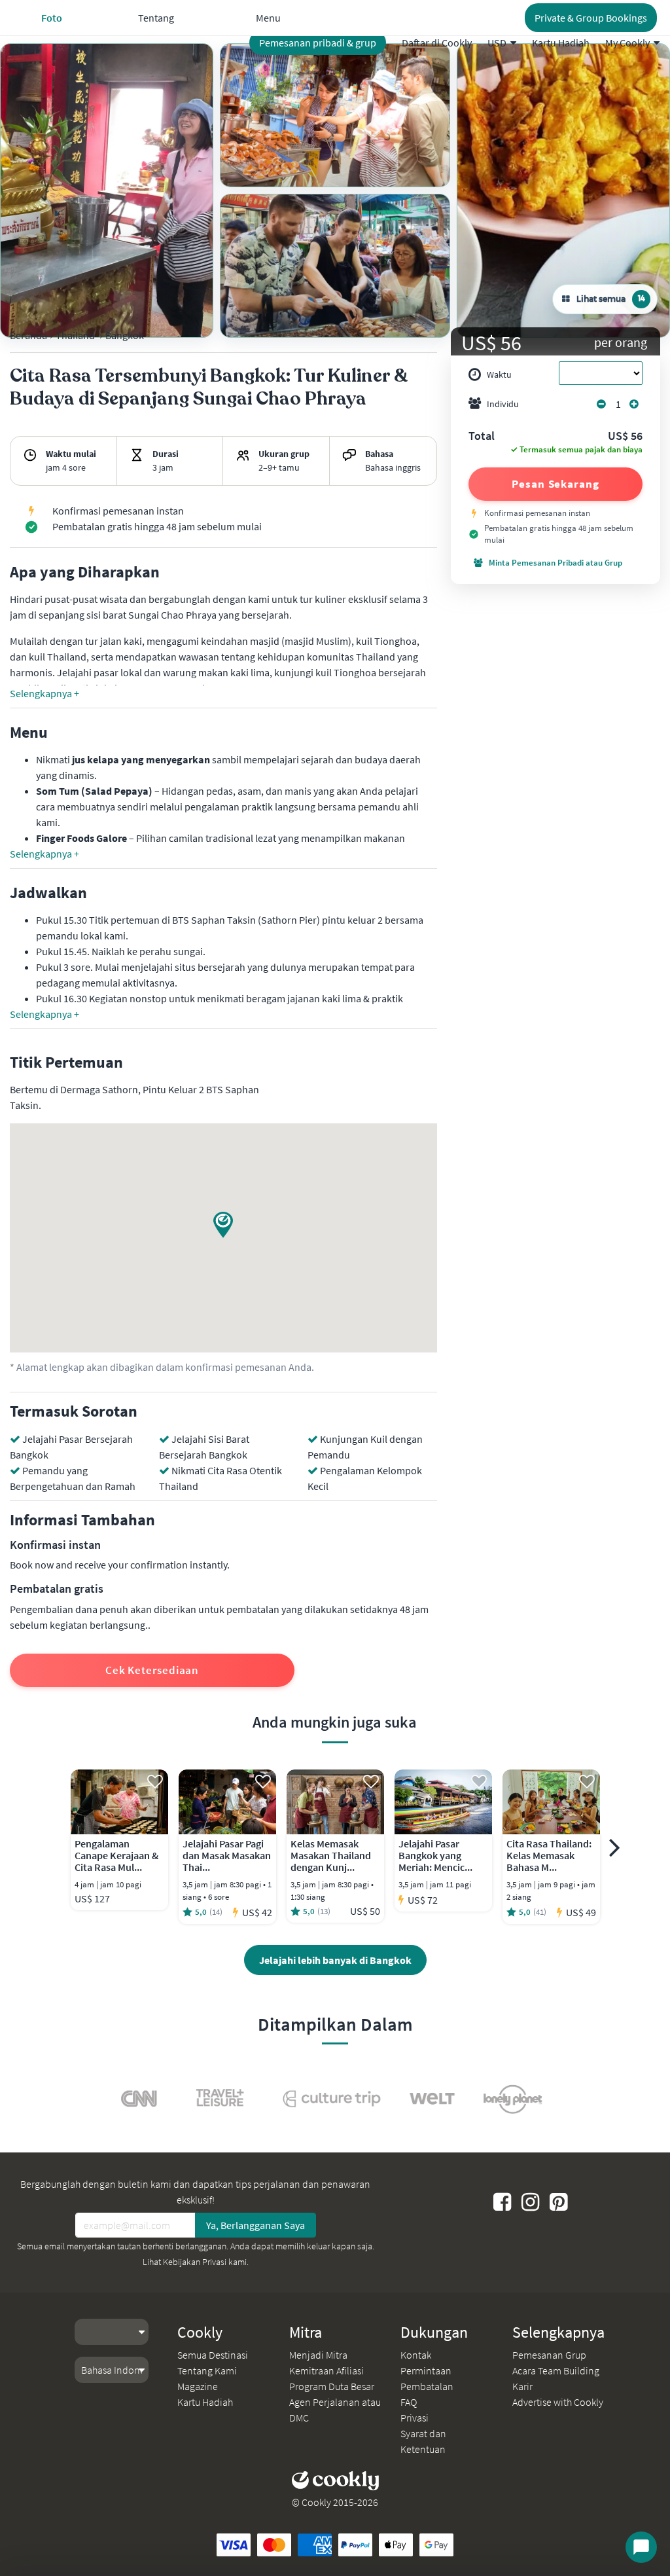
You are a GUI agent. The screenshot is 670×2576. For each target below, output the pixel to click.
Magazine (198, 2386)
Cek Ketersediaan (152, 1670)
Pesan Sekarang (555, 484)
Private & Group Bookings (591, 18)
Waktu (499, 374)
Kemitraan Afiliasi (326, 2370)
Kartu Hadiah (561, 43)
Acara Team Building (556, 2370)
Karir (522, 2386)
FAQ (409, 2402)
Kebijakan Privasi (195, 2262)
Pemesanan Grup (549, 2355)
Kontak (416, 2355)
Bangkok (125, 335)
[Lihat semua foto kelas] (107, 190)
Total (482, 437)
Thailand (75, 335)
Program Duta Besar (332, 2386)
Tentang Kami (207, 2370)
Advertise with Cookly (558, 2402)
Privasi (414, 2418)
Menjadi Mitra (318, 2355)
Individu (503, 404)
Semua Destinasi (213, 2355)
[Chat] (641, 2547)
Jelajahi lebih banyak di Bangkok (335, 1960)
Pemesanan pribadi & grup (318, 43)
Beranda (28, 335)
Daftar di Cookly (437, 43)
